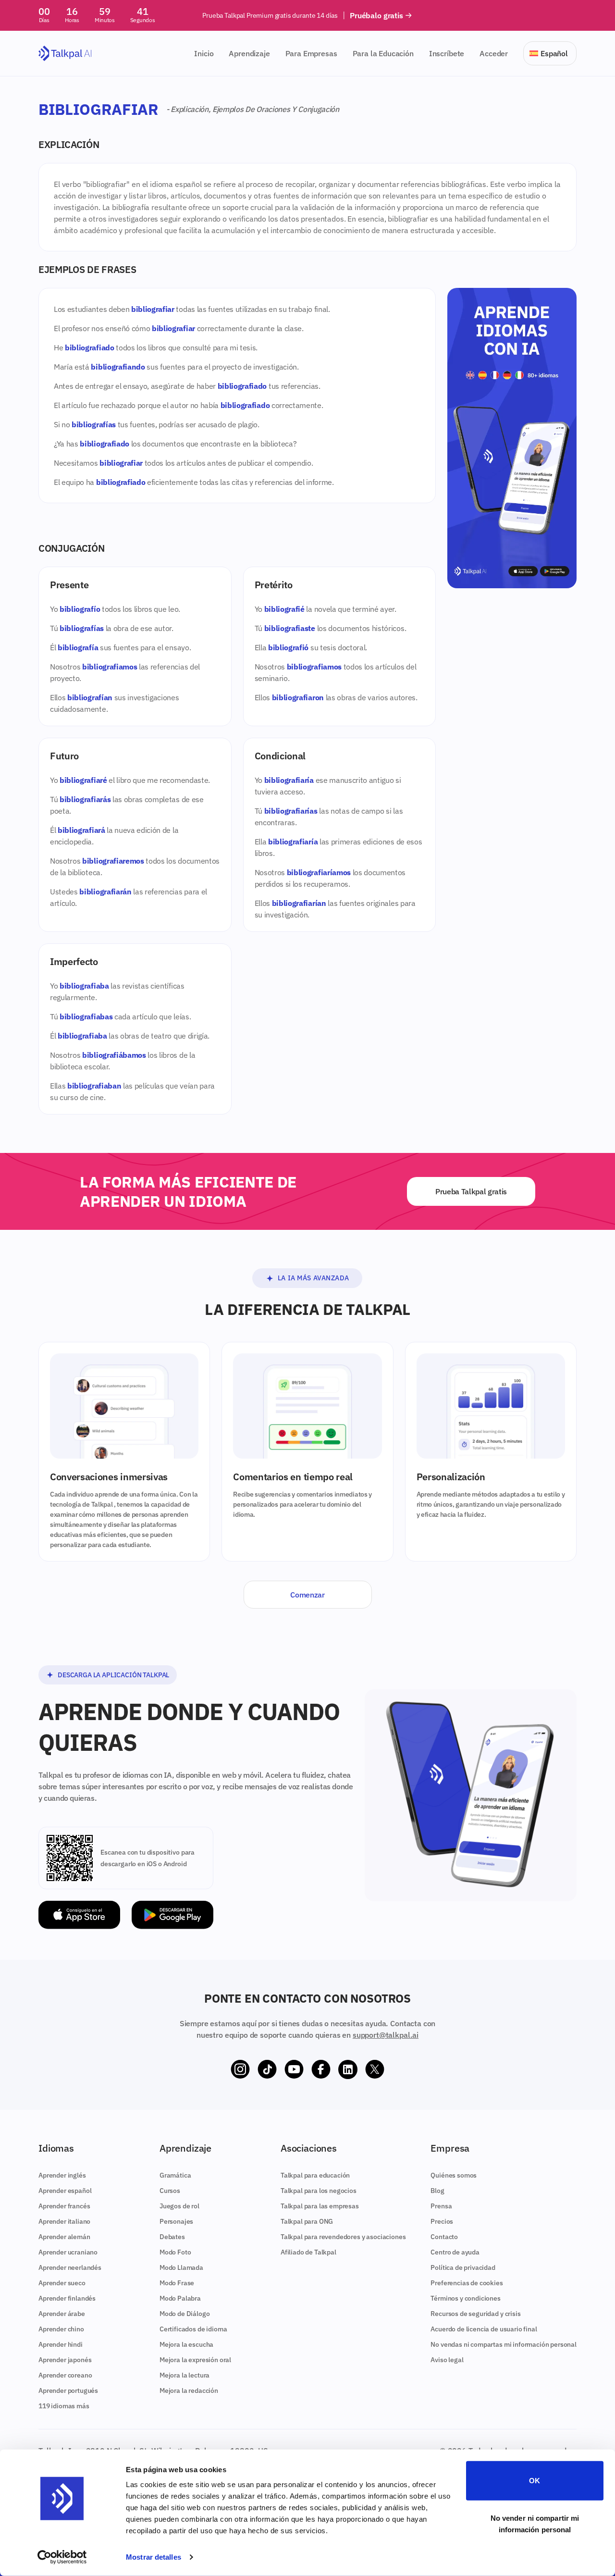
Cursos (170, 2191)
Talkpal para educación (315, 2175)
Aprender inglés (62, 2175)
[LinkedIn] (348, 2069)
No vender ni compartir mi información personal (535, 2523)
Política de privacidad (463, 2267)
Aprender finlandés (67, 2298)
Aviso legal (447, 2360)
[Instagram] (240, 2069)
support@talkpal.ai (386, 2035)
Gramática (175, 2175)
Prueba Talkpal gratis (471, 1191)
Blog (437, 2191)
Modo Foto (175, 2252)
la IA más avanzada (314, 1278)
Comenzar (307, 1595)
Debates (172, 2237)
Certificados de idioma (193, 2329)
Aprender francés (64, 2206)
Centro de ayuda (455, 2252)
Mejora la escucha (186, 2344)
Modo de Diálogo (185, 2314)
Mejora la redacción (189, 2390)
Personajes (176, 2221)
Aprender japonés (65, 2360)
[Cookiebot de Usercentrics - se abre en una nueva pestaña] (62, 2557)
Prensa (441, 2206)
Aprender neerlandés (70, 2267)
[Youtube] (294, 2069)
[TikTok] (267, 2069)
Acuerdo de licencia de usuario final (484, 2329)
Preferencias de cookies (467, 2283)
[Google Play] (172, 1915)
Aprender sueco (62, 2283)
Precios (442, 2221)
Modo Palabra (180, 2298)
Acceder (494, 53)
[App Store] (79, 1915)
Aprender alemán (64, 2237)
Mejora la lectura (184, 2375)
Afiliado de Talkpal (308, 2252)
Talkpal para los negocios (319, 2191)
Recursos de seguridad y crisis (475, 2314)
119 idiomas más (64, 2406)
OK (535, 2481)
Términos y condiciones (465, 2298)
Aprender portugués (68, 2390)
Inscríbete (447, 53)
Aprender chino (61, 2329)
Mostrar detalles (154, 2557)
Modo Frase (177, 2283)
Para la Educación (383, 53)
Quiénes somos (454, 2175)
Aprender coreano (65, 2375)
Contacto (444, 2237)
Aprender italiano (64, 2221)
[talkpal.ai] (65, 54)
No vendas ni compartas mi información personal (504, 2344)
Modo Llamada (181, 2267)
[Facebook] (321, 2069)
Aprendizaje (249, 53)
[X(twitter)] (375, 2069)
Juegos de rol (179, 2206)
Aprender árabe (62, 2314)
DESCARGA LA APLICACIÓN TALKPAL (113, 1675)
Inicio (204, 53)
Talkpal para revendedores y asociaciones (343, 2237)
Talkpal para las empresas (320, 2206)
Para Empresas (311, 53)
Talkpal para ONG (307, 2221)
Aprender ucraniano (68, 2252)
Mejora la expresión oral (195, 2360)
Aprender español (65, 2191)
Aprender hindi (61, 2344)
